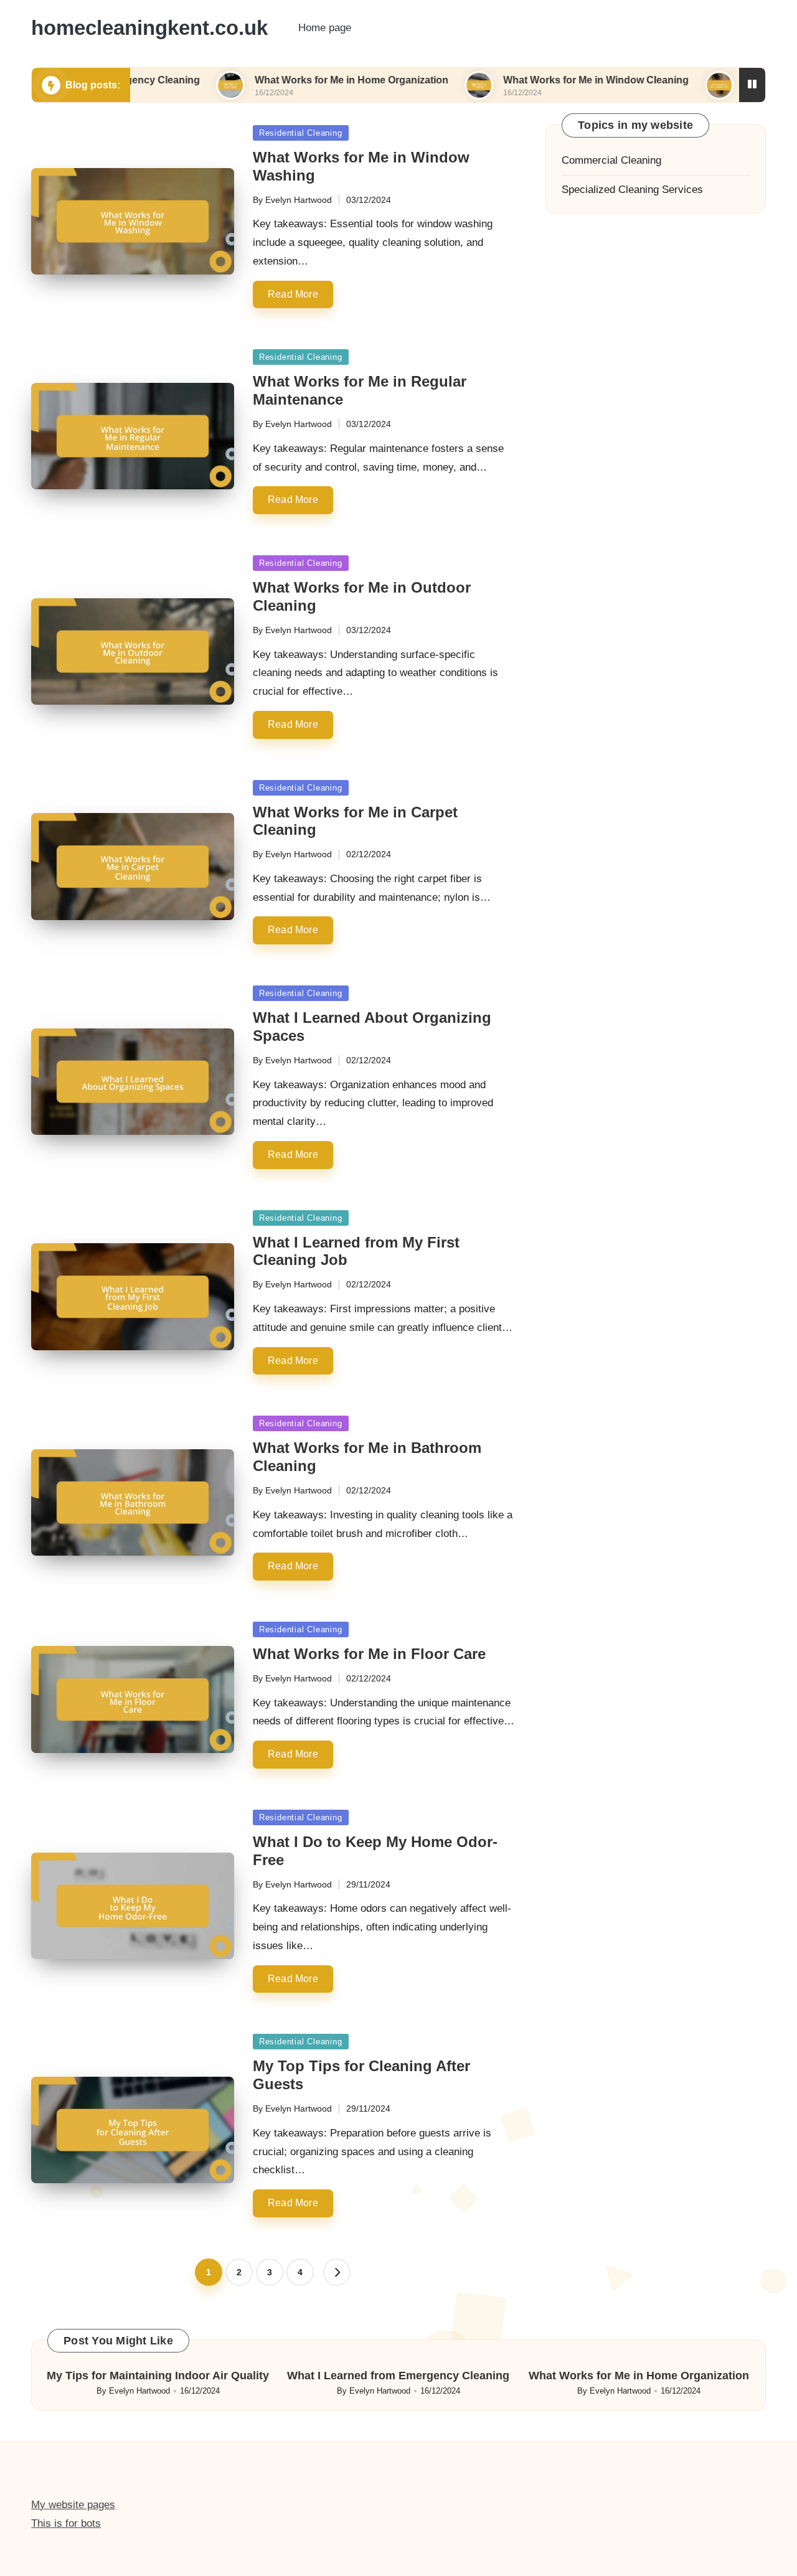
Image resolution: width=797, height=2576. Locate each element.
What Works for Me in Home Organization (274, 80)
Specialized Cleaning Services (632, 190)
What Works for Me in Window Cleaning (519, 80)
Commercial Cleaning (611, 160)
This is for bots (66, 2523)
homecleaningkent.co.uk (149, 28)
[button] (337, 2272)
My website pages (73, 2505)
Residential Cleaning (301, 133)
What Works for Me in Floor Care (369, 1654)
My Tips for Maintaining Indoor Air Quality (158, 2376)
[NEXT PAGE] (337, 2272)
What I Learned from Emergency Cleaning (398, 2376)
